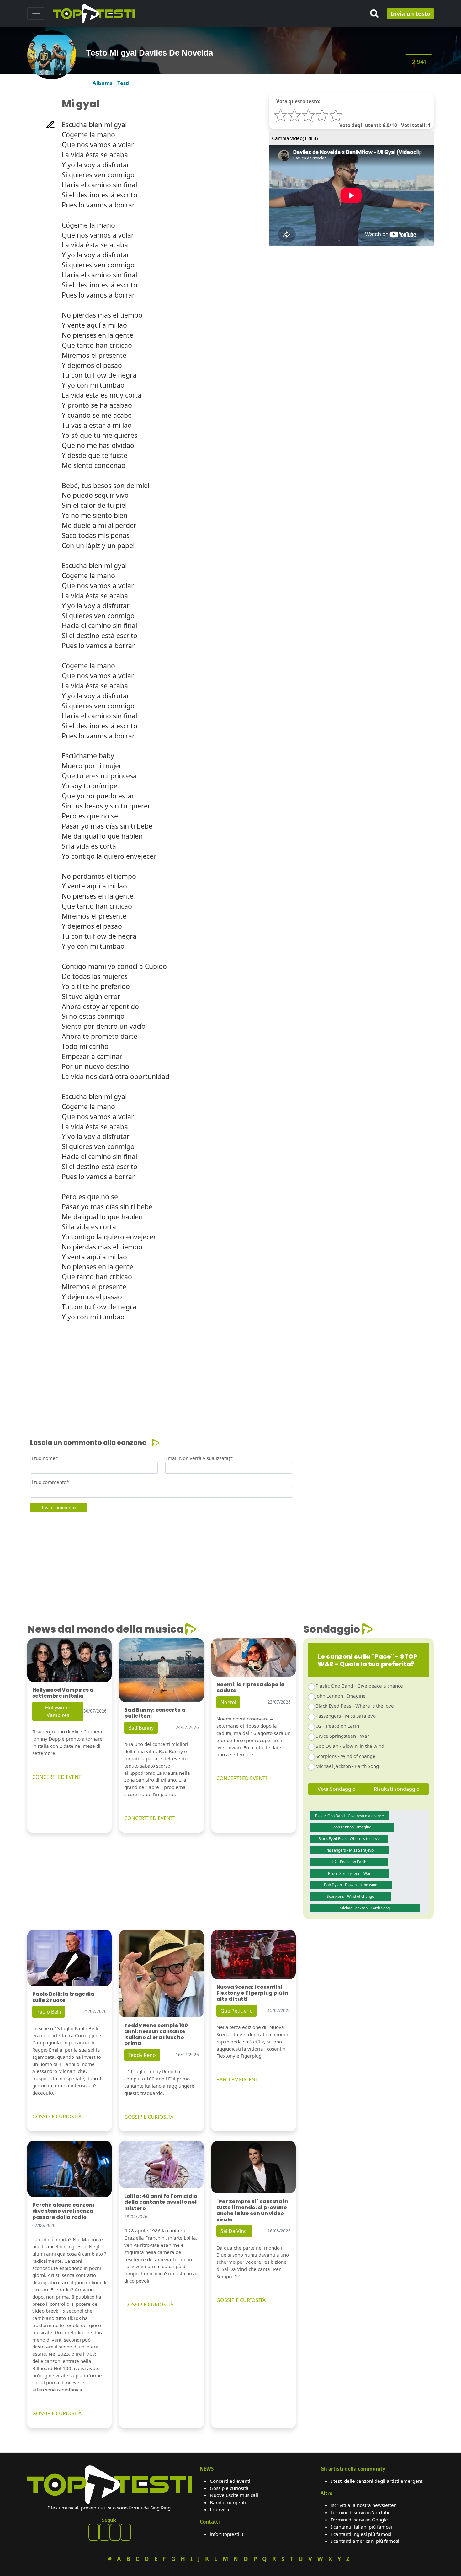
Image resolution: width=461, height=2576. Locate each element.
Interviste (220, 2509)
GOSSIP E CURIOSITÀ (57, 2117)
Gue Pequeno (237, 2011)
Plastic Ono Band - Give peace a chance (359, 1686)
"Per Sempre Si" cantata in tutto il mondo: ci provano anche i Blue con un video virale (252, 2211)
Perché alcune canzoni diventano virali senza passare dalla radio (63, 2211)
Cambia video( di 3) (295, 138)
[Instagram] (115, 2532)
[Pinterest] (104, 2532)
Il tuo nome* (44, 1458)
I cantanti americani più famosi (365, 2541)
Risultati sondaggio (397, 1789)
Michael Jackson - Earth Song (347, 1766)
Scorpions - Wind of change (345, 1756)
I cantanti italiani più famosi (361, 2527)
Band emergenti (228, 2502)
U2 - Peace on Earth (337, 1726)
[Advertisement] (215, 1371)
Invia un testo (411, 13)
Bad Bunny (141, 1728)
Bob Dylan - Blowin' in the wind (350, 1746)
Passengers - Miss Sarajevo (346, 1716)
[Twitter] (126, 2532)
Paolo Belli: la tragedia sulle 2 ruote (63, 1997)
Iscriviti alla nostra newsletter (363, 2505)
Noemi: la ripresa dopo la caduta (251, 1688)
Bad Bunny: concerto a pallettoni (155, 1713)
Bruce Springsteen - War (342, 1736)
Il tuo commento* (50, 1482)
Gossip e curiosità (229, 2488)
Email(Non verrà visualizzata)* (199, 1458)
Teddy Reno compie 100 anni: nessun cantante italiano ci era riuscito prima (156, 2034)
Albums (102, 83)
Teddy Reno (142, 2055)
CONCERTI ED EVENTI (58, 1777)
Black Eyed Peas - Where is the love (355, 1706)
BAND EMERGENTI (238, 2080)
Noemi (228, 1702)
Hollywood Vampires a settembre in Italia (63, 1693)
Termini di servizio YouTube (361, 2512)
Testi (123, 83)
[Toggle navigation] (36, 13)
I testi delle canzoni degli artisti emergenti (377, 2481)
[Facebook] (94, 2532)
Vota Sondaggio (337, 1789)
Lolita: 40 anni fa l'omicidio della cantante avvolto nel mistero (161, 2202)
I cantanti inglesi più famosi (361, 2534)
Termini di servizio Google (359, 2520)
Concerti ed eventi (230, 2481)
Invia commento (59, 1508)
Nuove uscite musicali (234, 2495)
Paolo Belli (49, 2012)
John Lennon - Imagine (341, 1696)
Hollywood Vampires (58, 1711)
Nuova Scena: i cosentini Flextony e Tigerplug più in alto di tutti (252, 1993)
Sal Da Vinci (234, 2231)
